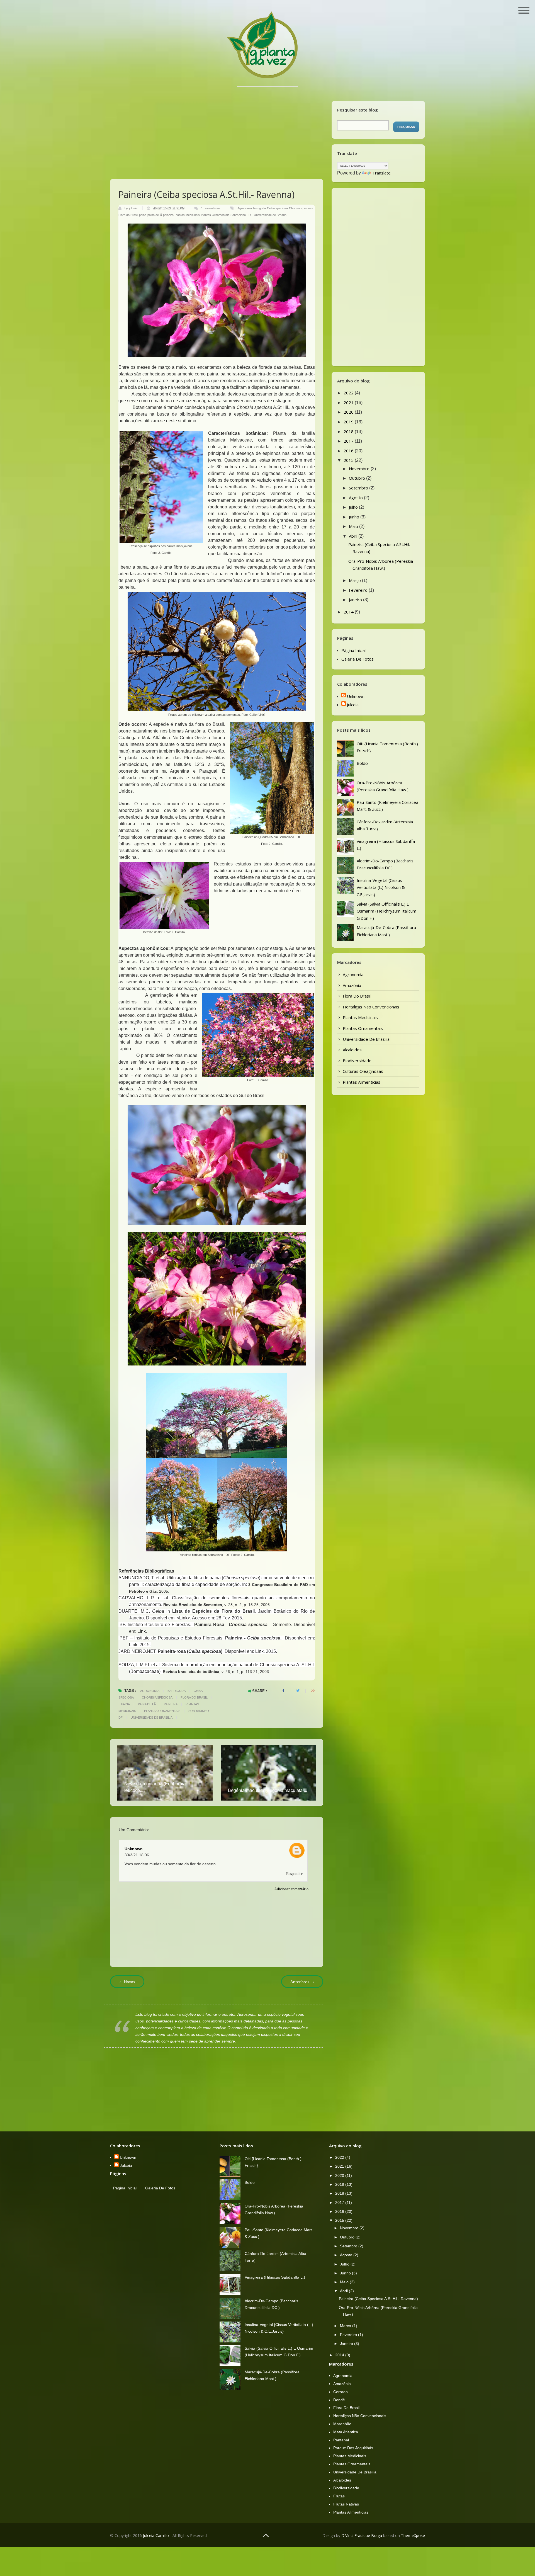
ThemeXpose (413, 2535)
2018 (349, 431)
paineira (168, 215)
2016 (349, 451)
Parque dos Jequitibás (353, 2448)
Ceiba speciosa (277, 208)
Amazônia (352, 985)
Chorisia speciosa (301, 208)
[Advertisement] (217, 126)
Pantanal (341, 2440)
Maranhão (342, 2424)
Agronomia (245, 208)
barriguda (259, 208)
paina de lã (155, 215)
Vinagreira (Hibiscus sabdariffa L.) (275, 2277)
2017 (349, 441)
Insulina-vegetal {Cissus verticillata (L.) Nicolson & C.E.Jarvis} (381, 887)
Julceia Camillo (156, 2535)
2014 (349, 612)
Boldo (362, 763)
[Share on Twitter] (298, 1691)
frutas (339, 2496)
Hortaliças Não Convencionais (371, 1007)
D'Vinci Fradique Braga (362, 2535)
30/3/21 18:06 (137, 1855)
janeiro (356, 600)
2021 (349, 402)
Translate (381, 173)
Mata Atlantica (346, 2432)
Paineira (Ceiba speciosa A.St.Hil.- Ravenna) (378, 2299)
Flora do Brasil (128, 215)
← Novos (127, 1982)
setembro (359, 488)
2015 (349, 460)
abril (354, 536)
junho (355, 517)
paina (143, 215)
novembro (360, 469)
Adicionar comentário (291, 1889)
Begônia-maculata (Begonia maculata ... (267, 1790)
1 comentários (211, 208)
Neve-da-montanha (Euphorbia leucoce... (155, 1787)
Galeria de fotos (358, 659)
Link (261, 715)
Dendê (339, 2400)
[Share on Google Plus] (313, 1691)
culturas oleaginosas (363, 1071)
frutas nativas (346, 2504)
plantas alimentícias (362, 1082)
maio (354, 526)
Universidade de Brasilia (270, 215)
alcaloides (352, 1050)
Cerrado (341, 2392)
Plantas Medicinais (187, 215)
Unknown (134, 1849)
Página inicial (353, 650)
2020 (349, 412)
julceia (134, 208)
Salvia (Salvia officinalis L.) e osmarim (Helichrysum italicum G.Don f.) (386, 911)
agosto (356, 498)
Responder (294, 1874)
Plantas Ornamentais (215, 215)
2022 (349, 393)
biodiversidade (357, 1061)
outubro (358, 478)
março (355, 580)
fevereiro (359, 590)
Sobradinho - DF (242, 215)
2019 (349, 422)
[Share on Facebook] (283, 1691)
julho (354, 507)
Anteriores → (302, 1982)
